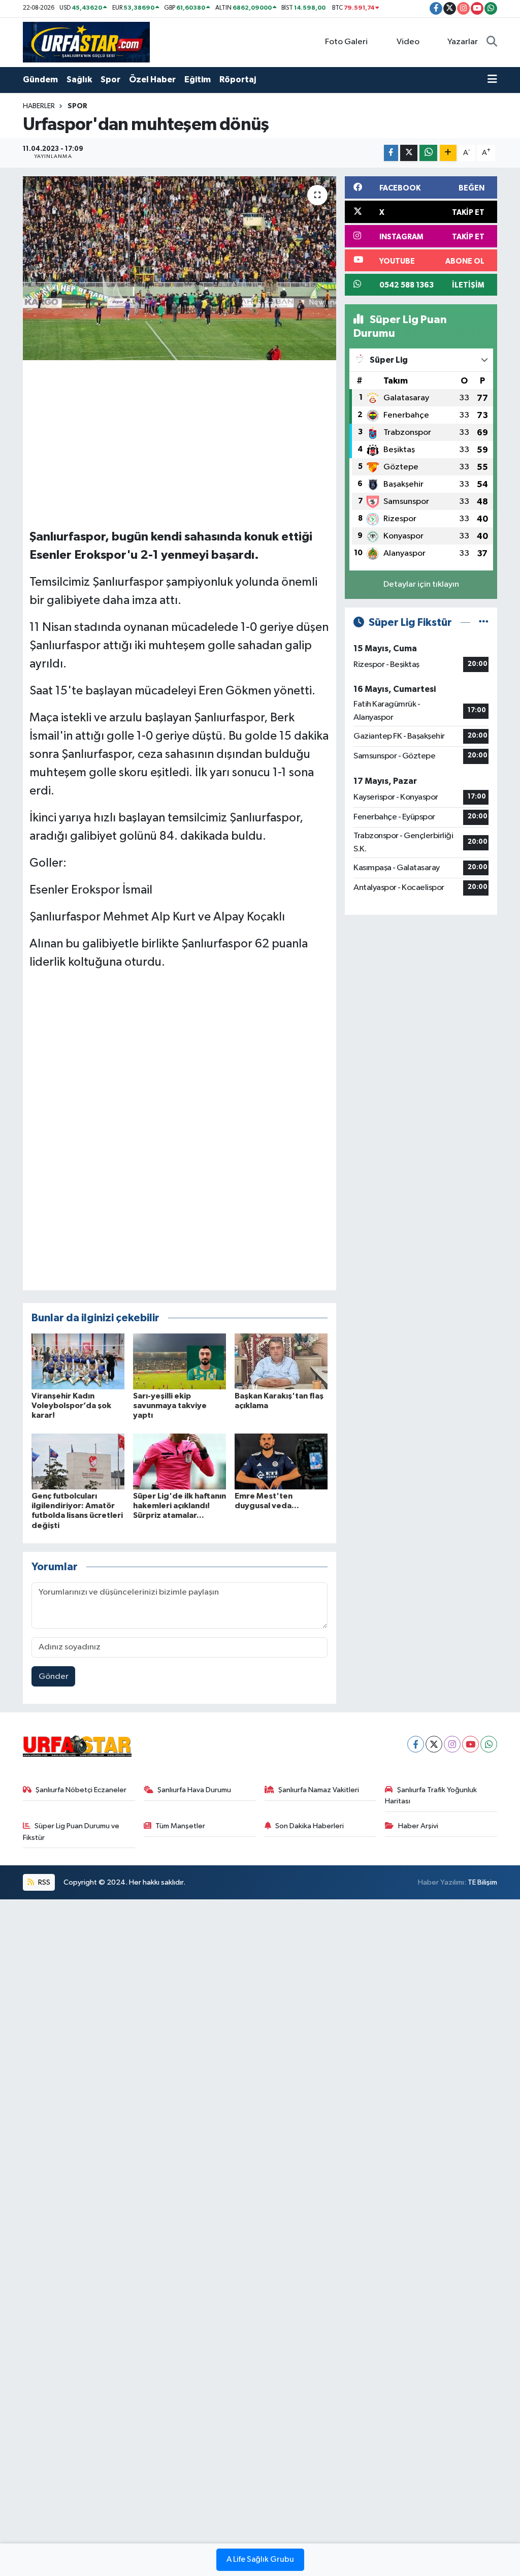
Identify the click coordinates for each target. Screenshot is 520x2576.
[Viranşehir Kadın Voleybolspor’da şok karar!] (78, 1361)
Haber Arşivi (418, 1826)
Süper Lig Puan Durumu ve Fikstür (71, 1832)
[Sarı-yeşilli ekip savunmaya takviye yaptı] (180, 1361)
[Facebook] (416, 1744)
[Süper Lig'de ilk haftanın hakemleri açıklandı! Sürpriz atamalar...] (180, 1461)
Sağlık (79, 79)
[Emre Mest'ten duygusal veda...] (281, 1461)
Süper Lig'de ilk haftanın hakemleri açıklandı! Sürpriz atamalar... (180, 1506)
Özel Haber (152, 79)
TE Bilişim (482, 1882)
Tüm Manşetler (180, 1826)
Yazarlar (463, 42)
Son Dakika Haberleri (310, 1826)
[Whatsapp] (489, 1744)
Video (408, 42)
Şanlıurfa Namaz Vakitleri (319, 1790)
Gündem (40, 79)
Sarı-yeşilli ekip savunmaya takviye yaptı (170, 1406)
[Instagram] (452, 1744)
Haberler (39, 106)
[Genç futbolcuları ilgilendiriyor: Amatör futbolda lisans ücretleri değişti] (78, 1461)
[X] (434, 1744)
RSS (43, 1882)
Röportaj (238, 79)
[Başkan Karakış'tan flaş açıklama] (281, 1361)
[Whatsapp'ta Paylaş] (428, 153)
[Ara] (492, 42)
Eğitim (198, 79)
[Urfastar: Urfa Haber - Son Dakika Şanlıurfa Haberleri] (86, 42)
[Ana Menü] (492, 80)
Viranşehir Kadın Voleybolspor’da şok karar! (71, 1406)
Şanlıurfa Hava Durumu (194, 1790)
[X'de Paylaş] (409, 153)
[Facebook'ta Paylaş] (391, 153)
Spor (110, 79)
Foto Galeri (346, 42)
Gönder (54, 1677)
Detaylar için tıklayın (421, 584)
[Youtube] (470, 1744)
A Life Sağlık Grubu (260, 2560)
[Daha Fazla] (448, 153)
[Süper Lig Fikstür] (484, 623)
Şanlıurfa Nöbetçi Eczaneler (81, 1790)
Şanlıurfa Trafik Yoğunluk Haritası (431, 1795)
